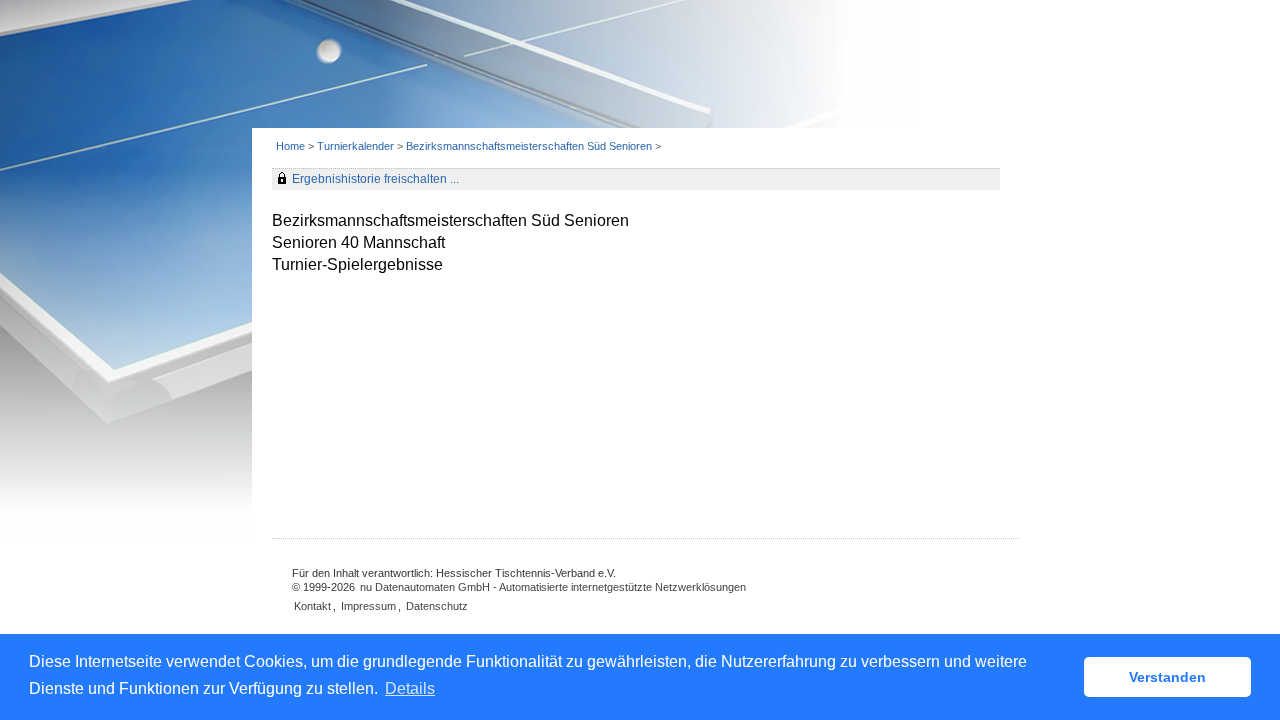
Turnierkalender (355, 146)
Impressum (368, 606)
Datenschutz (437, 606)
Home (290, 146)
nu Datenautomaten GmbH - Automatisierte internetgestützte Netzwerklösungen (553, 587)
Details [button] (410, 688)
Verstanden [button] (1167, 677)
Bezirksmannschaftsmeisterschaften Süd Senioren (530, 146)
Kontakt (312, 606)
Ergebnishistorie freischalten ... (375, 179)
